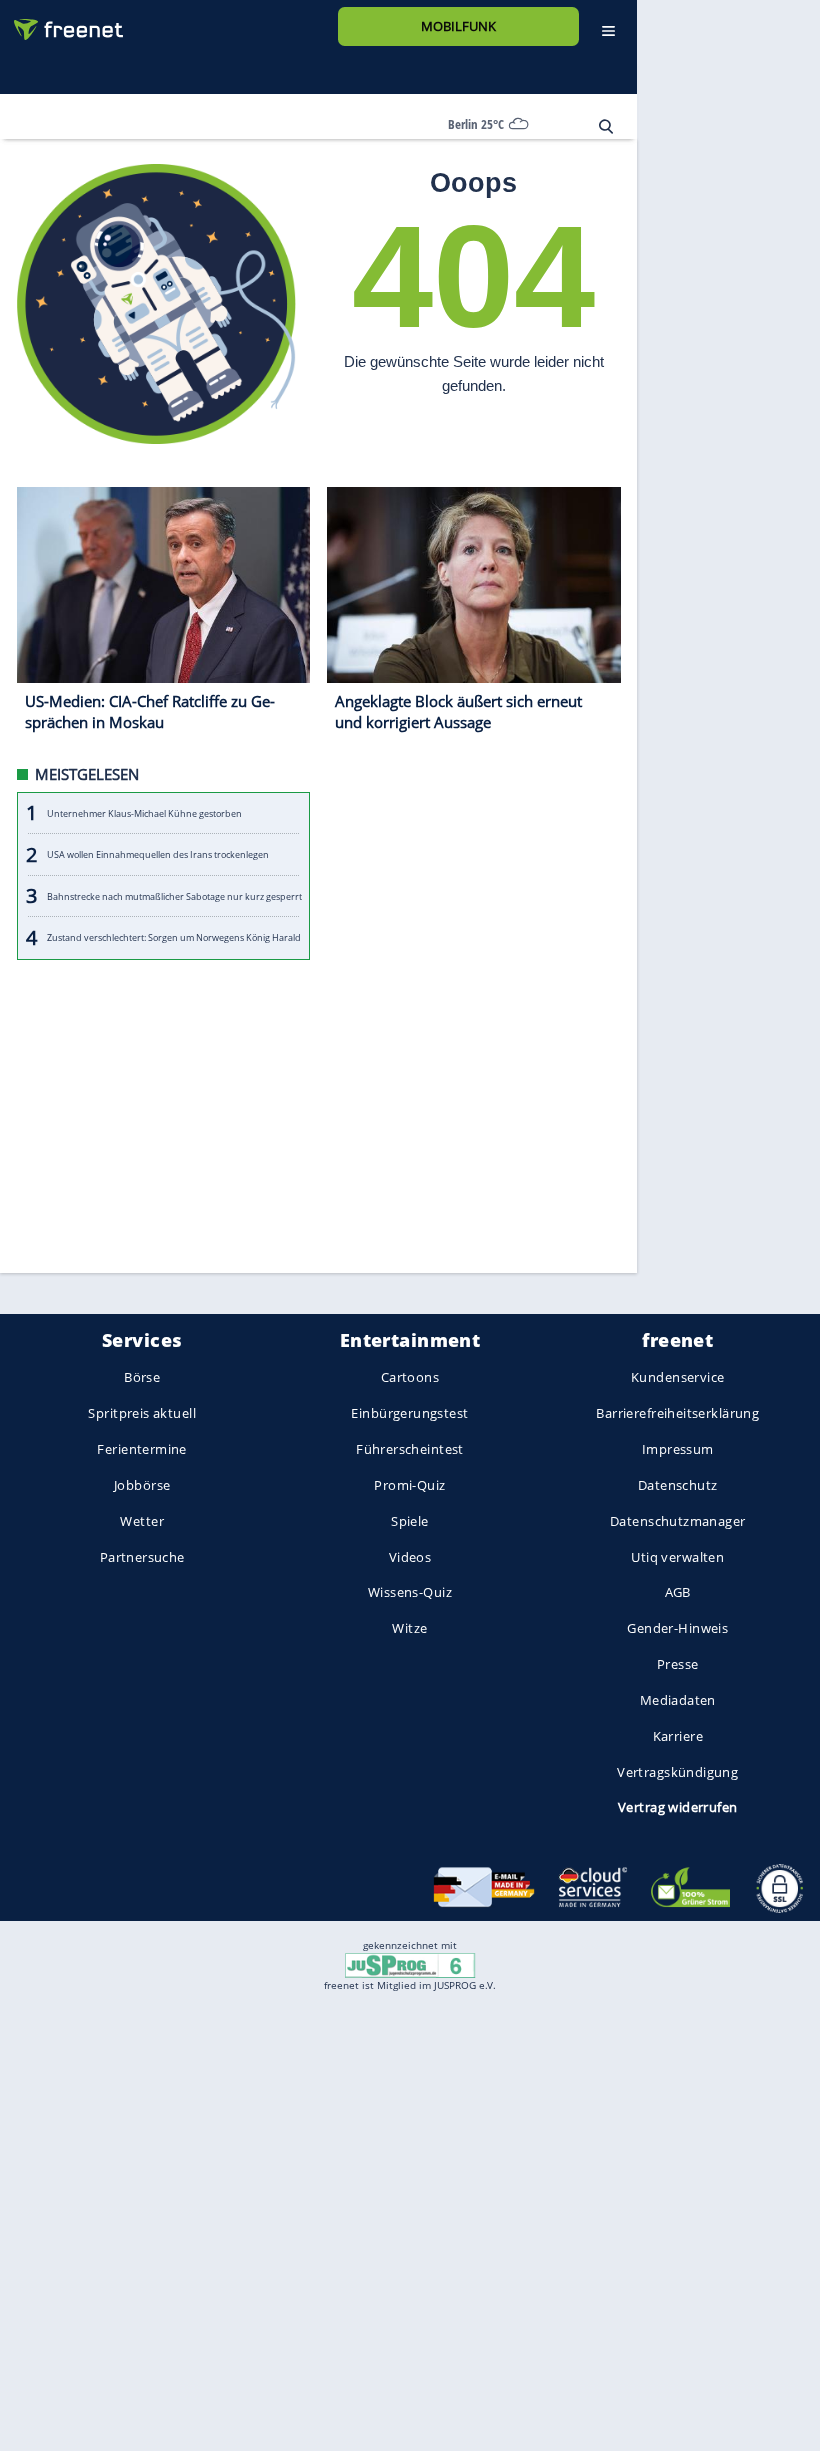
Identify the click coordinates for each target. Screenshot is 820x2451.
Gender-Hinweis (677, 1629)
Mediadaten (678, 1700)
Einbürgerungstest (409, 1414)
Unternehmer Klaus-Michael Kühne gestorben (144, 813)
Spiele (410, 1521)
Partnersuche (142, 1557)
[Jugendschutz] (409, 1964)
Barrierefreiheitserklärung (677, 1414)
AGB (678, 1593)
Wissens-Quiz (410, 1593)
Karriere (678, 1736)
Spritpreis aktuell (141, 1414)
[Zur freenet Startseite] (61, 21)
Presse (678, 1664)
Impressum (678, 1449)
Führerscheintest (410, 1449)
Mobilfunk (458, 26)
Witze (409, 1629)
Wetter (142, 1521)
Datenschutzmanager (677, 1521)
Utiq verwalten (677, 1557)
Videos (410, 1557)
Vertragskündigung (677, 1772)
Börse (142, 1378)
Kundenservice (677, 1378)
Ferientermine (141, 1449)
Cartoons (410, 1378)
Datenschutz (678, 1485)
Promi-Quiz (409, 1485)
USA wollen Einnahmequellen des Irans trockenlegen (158, 854)
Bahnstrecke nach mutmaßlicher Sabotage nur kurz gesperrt (174, 896)
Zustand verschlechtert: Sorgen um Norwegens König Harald (174, 937)
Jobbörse (142, 1485)
